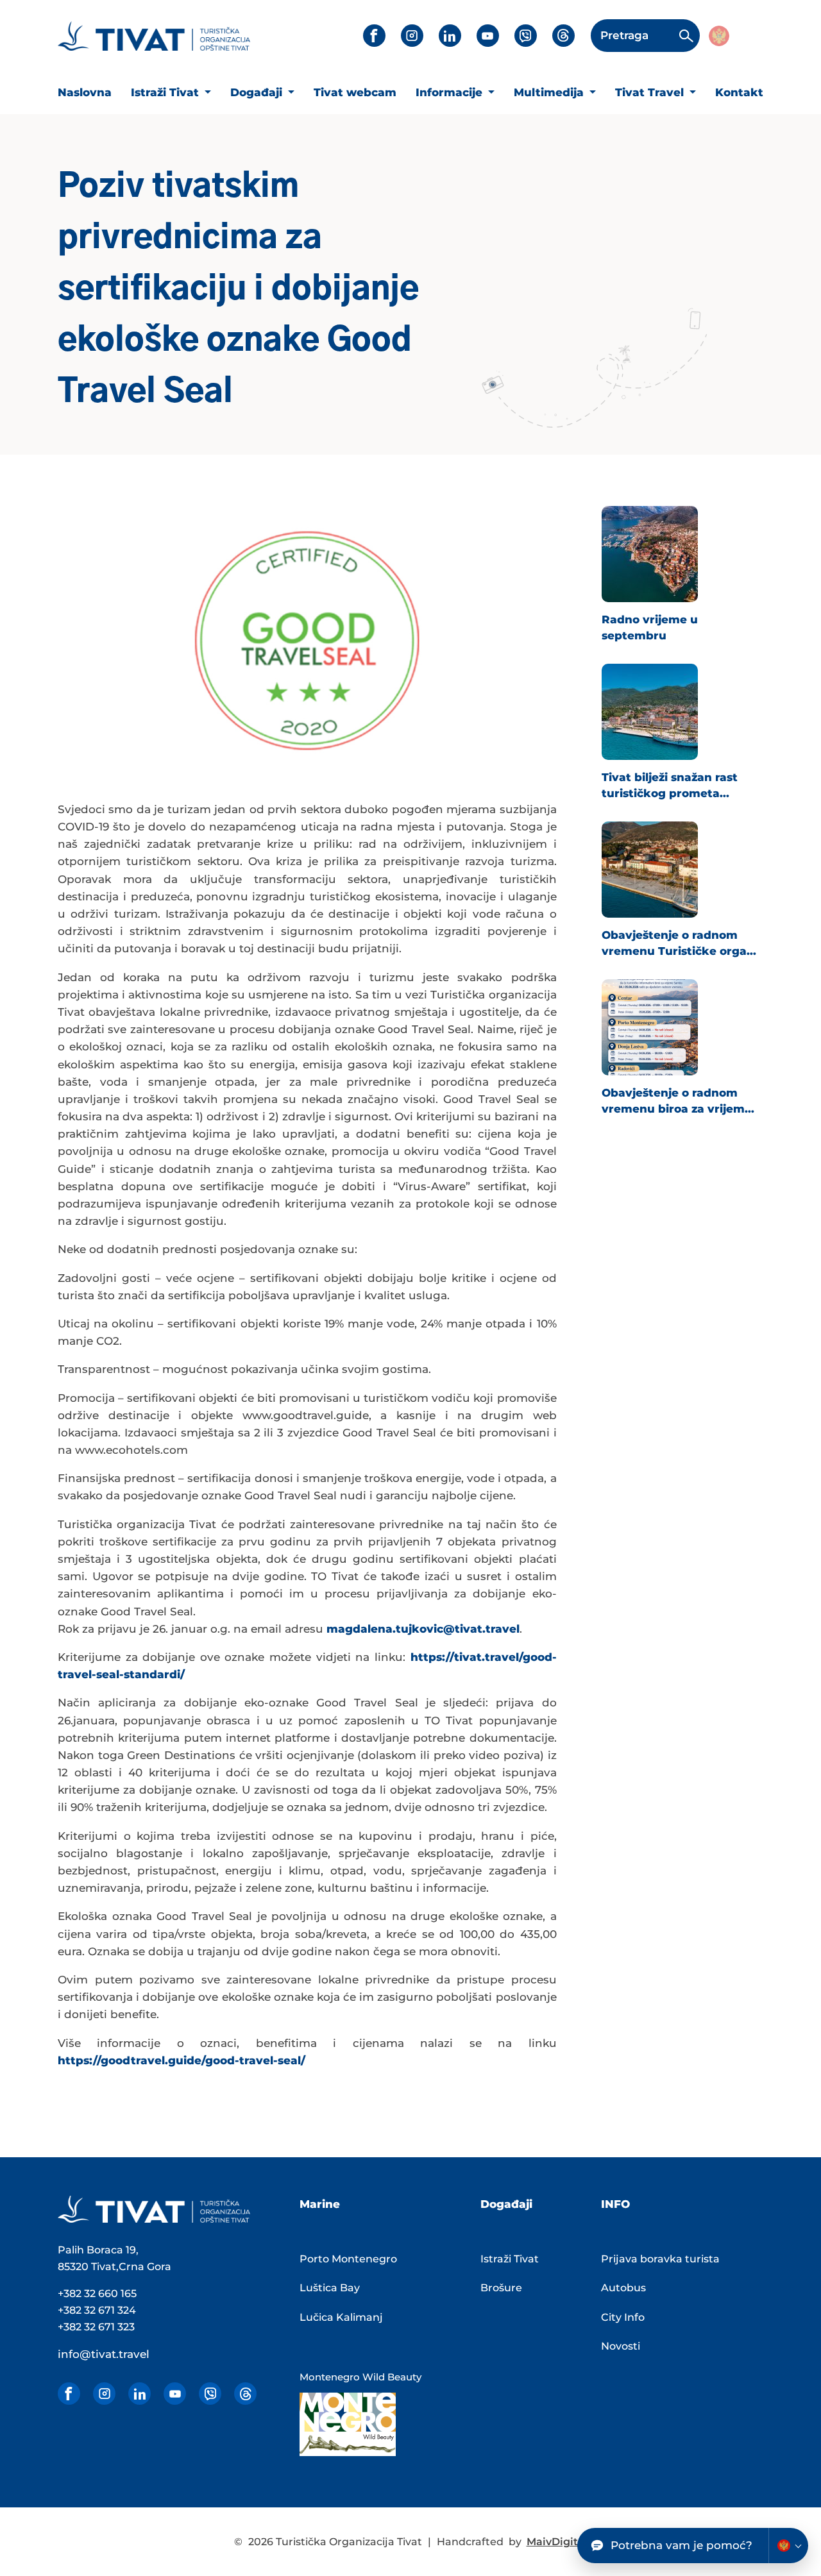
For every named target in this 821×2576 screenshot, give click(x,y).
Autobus (623, 2288)
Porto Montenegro (348, 2259)
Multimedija (550, 92)
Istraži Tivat (166, 92)
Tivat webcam (355, 92)
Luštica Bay (330, 2288)
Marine (320, 2204)
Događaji (258, 92)
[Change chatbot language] (788, 2546)
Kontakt (739, 92)
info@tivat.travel (104, 2354)
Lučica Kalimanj (341, 2317)
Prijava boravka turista (660, 2259)
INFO (615, 2204)
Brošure (501, 2288)
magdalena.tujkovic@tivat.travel (423, 1629)
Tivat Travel (651, 92)
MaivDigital (557, 2542)
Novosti (621, 2346)
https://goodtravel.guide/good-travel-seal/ (182, 2060)
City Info (623, 2317)
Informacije (451, 92)
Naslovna (85, 92)
